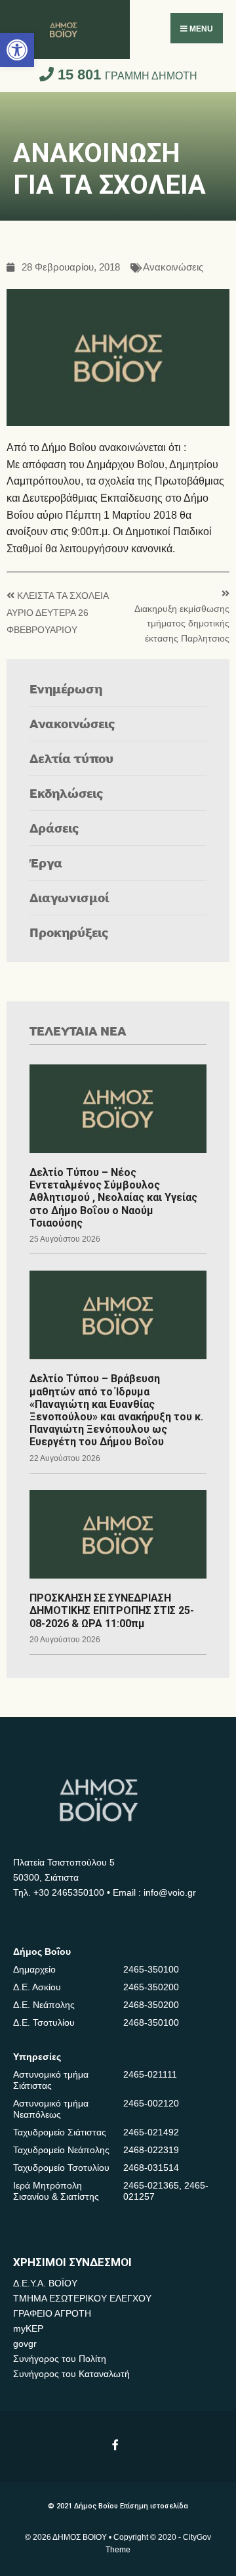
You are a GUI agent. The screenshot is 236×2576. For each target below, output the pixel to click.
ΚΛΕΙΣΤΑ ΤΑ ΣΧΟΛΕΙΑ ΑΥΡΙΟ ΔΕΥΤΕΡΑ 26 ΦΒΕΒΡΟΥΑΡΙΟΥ (57, 613)
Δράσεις (54, 828)
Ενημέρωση (66, 688)
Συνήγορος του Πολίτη (60, 2359)
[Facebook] (116, 2444)
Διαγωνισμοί (69, 897)
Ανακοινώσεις (173, 268)
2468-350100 (151, 2022)
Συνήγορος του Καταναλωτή (71, 2374)
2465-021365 (151, 2185)
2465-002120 (151, 2103)
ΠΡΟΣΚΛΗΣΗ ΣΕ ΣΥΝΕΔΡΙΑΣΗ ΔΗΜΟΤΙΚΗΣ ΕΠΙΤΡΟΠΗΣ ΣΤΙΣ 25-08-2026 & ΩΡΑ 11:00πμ (112, 1610)
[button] (17, 50)
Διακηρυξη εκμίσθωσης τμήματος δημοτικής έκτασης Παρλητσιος (182, 624)
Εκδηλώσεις (67, 793)
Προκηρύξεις (69, 932)
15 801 (126, 75)
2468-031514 (151, 2168)
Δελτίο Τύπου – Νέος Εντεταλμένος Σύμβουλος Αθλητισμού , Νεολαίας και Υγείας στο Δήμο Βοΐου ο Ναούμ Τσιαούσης (113, 1198)
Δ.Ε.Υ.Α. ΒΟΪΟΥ (45, 2283)
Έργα (46, 862)
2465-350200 (151, 1987)
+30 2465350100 (69, 1892)
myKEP (28, 2328)
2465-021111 (150, 2074)
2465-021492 (151, 2132)
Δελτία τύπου (71, 758)
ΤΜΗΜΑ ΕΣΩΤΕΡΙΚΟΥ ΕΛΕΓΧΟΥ (82, 2298)
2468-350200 (151, 2005)
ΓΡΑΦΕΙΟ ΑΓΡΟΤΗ (52, 2313)
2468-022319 (151, 2150)
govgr (25, 2344)
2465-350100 (151, 1969)
